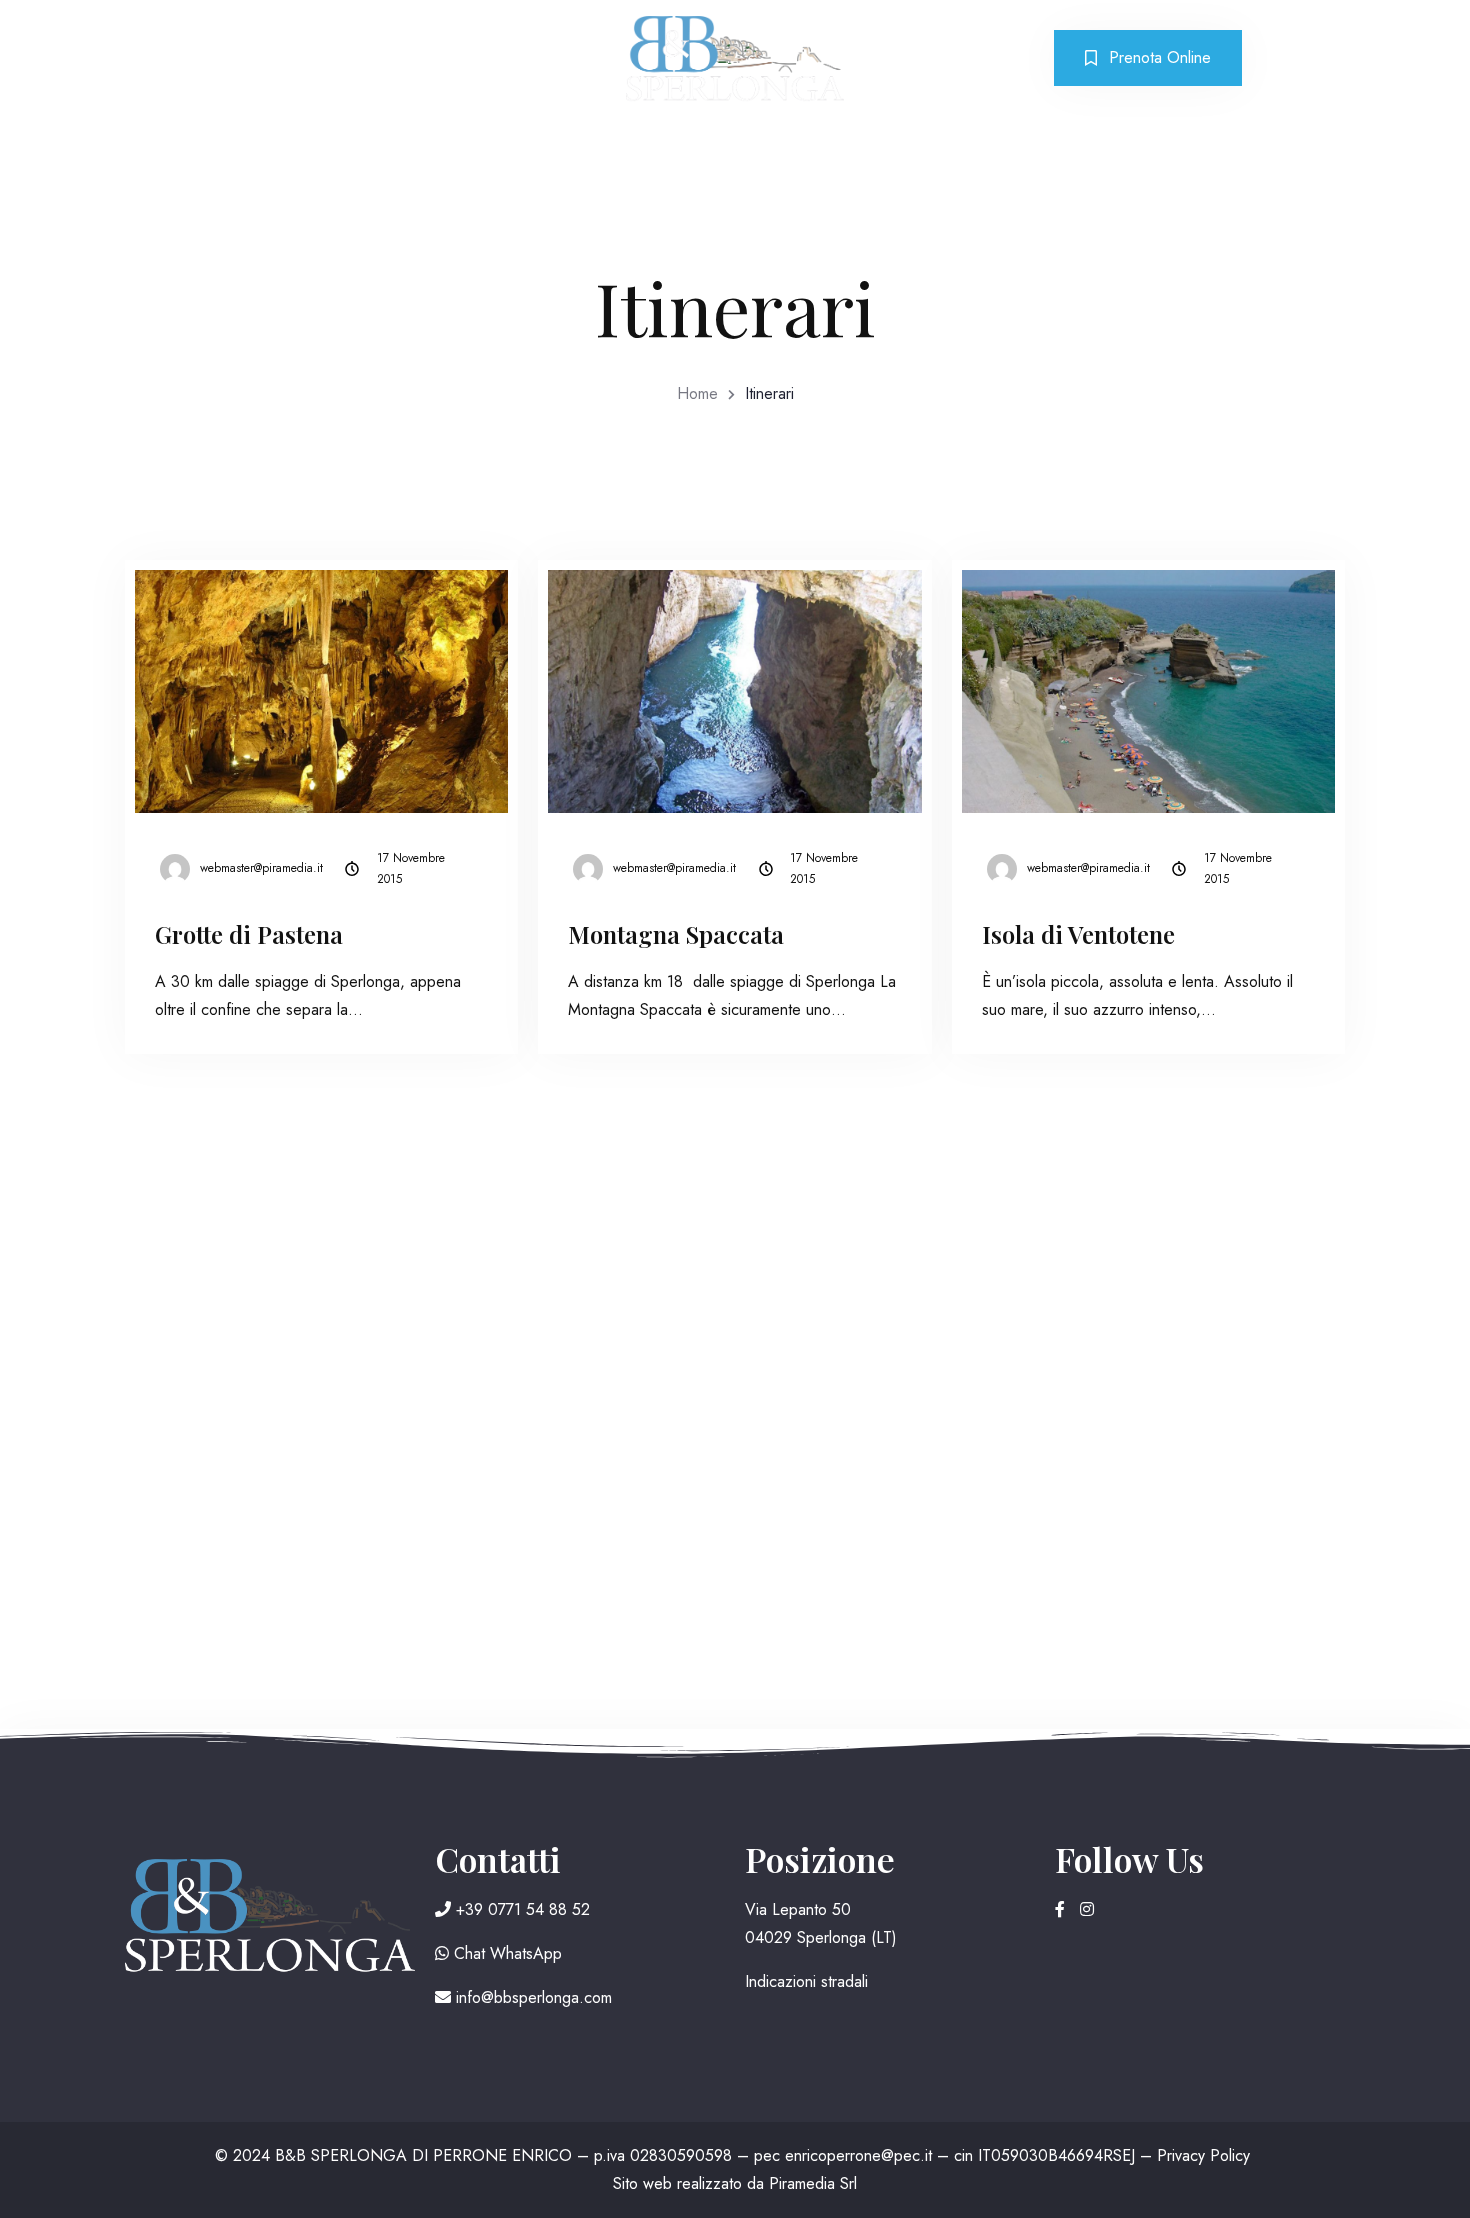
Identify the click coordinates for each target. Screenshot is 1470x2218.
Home (697, 393)
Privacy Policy (1203, 2155)
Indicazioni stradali (806, 1981)
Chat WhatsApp (505, 1953)
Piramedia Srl (813, 2183)
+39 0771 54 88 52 (520, 1909)
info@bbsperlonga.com (531, 1997)
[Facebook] (1062, 1909)
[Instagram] (1087, 1909)
